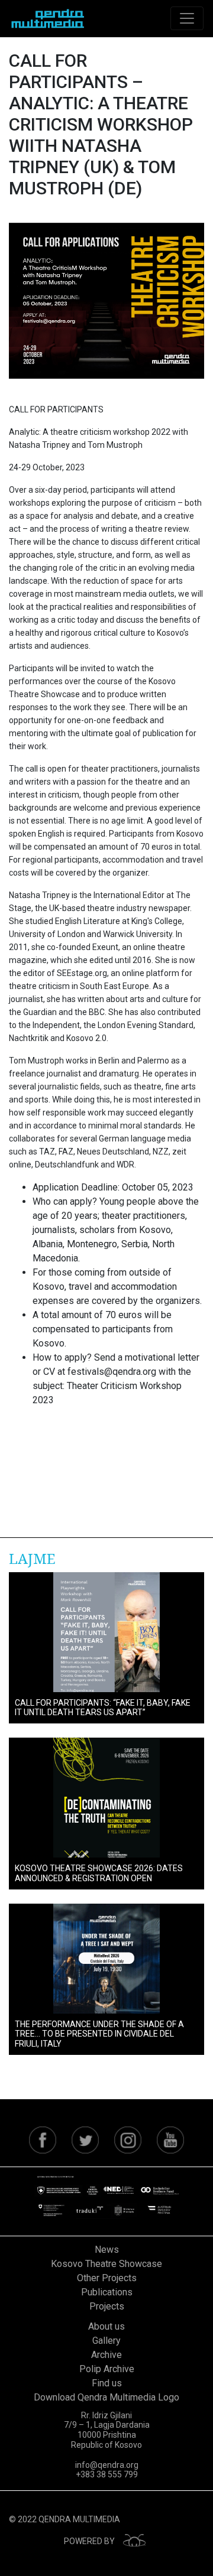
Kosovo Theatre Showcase (106, 2264)
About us (106, 2326)
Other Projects (107, 2278)
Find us (107, 2383)
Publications (107, 2292)
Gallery (106, 2341)
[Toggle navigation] (187, 18)
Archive (106, 2355)
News (107, 2250)
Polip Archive (107, 2369)
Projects (107, 2306)
